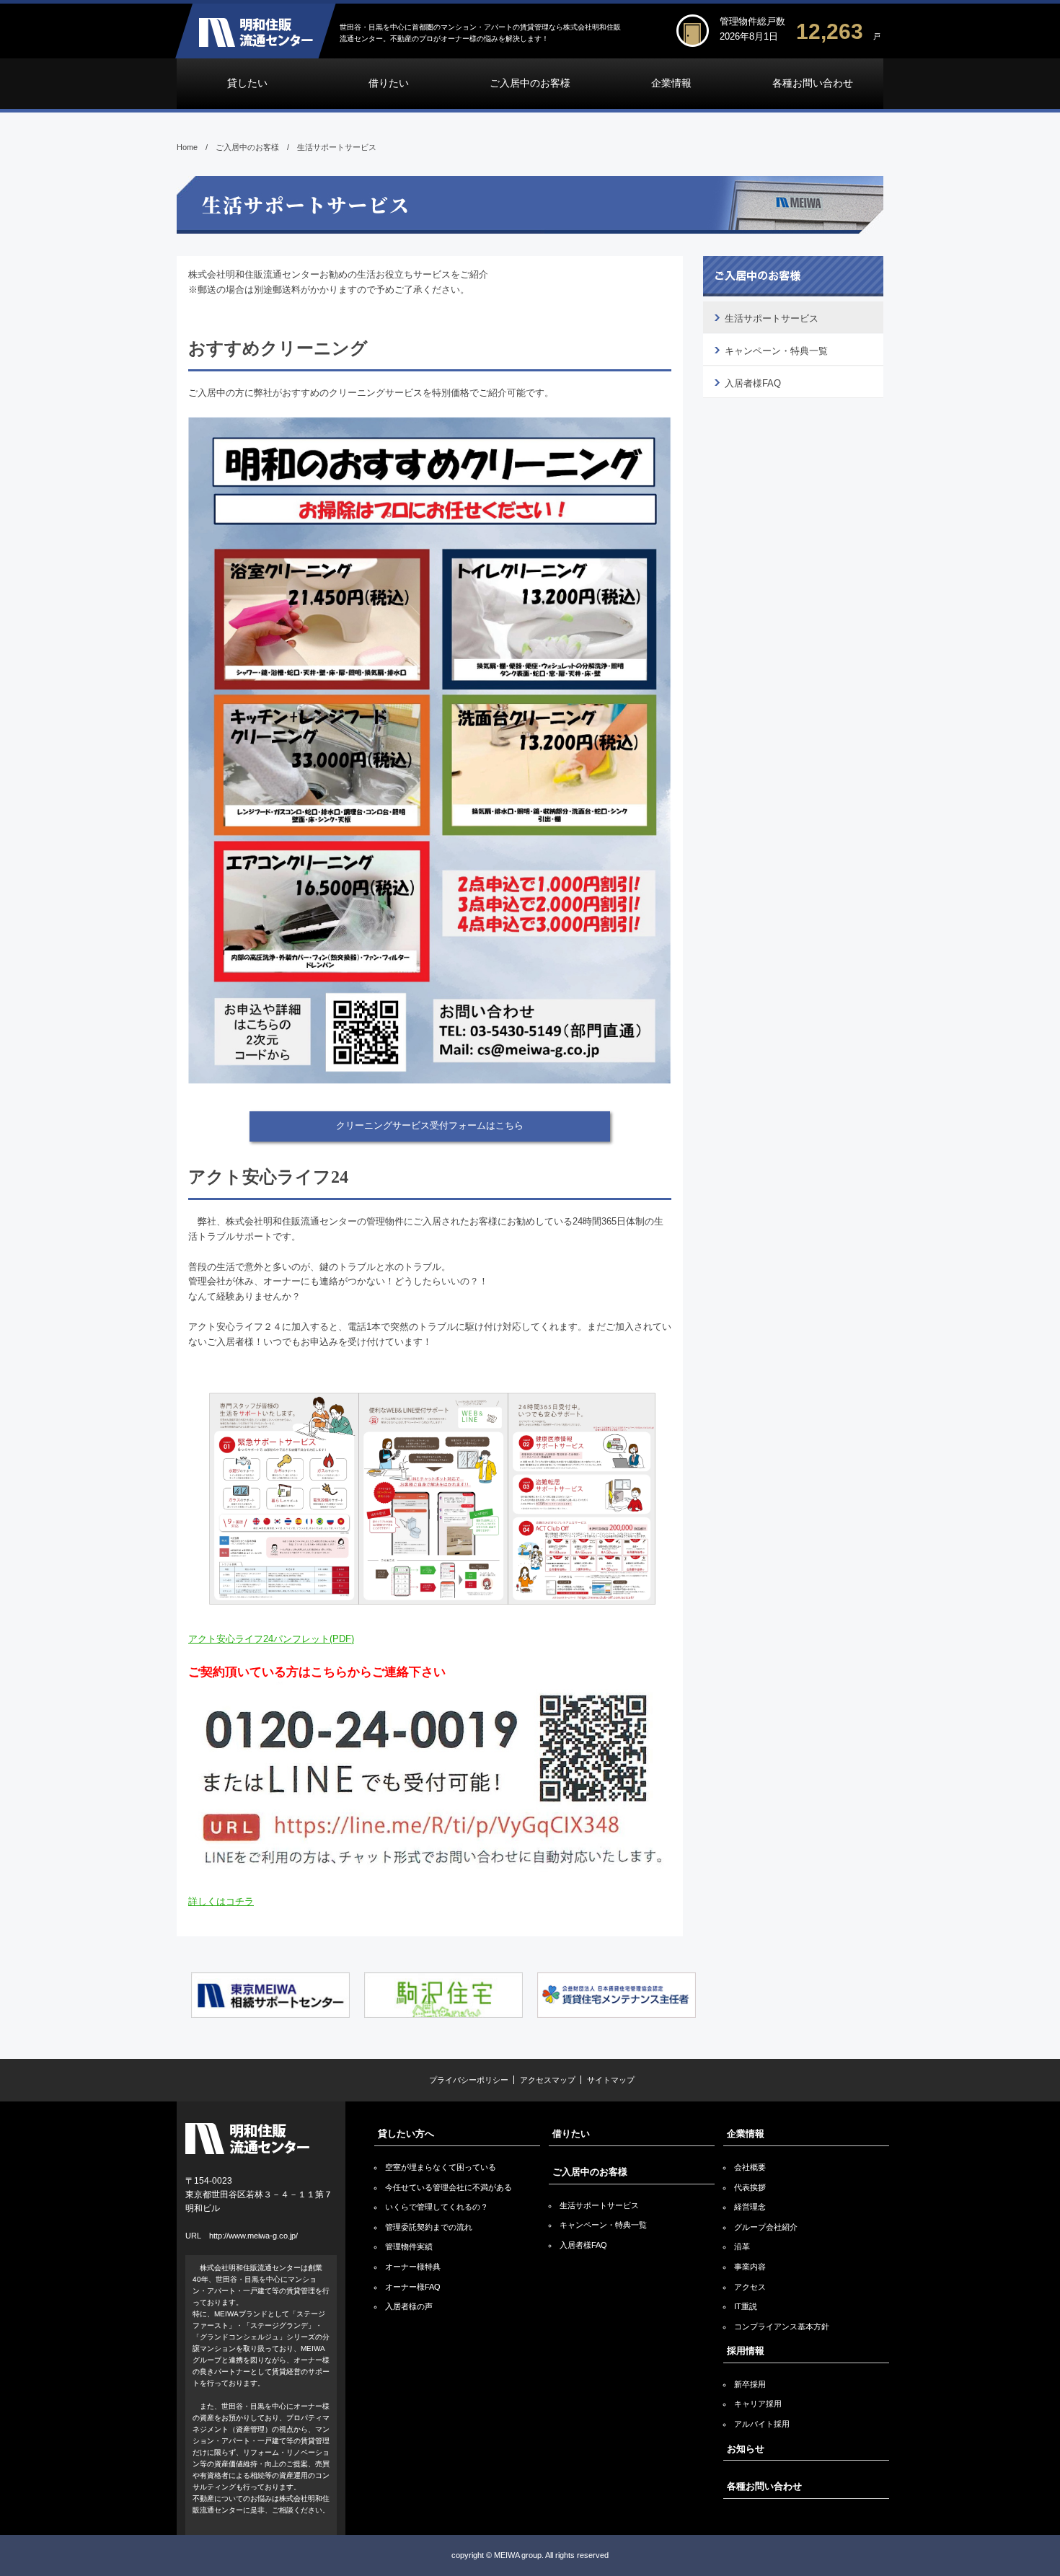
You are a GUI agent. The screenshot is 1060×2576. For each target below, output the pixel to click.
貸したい (247, 83)
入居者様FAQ (753, 383)
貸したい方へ (406, 2134)
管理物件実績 (409, 2246)
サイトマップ (611, 2080)
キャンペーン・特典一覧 (776, 351)
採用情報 (746, 2351)
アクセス (750, 2287)
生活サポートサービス (772, 318)
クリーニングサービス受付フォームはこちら (430, 1125)
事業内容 (750, 2267)
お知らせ (746, 2449)
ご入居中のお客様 (530, 83)
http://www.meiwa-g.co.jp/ (253, 2236)
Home (187, 147)
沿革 (742, 2246)
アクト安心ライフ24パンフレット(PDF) (271, 1639)
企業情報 (671, 83)
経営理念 (750, 2207)
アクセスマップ (548, 2080)
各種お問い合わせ (813, 83)
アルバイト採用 (762, 2424)
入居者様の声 (409, 2306)
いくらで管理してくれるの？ (437, 2207)
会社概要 (750, 2167)
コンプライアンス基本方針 (782, 2326)
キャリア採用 (758, 2404)
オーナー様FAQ (413, 2287)
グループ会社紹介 (766, 2227)
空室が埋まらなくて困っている (441, 2167)
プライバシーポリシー (469, 2080)
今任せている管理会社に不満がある (449, 2187)
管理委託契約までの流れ (429, 2227)
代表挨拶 (750, 2187)
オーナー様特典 (413, 2267)
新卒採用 (750, 2384)
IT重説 (746, 2306)
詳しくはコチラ (221, 1901)
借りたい (389, 83)
